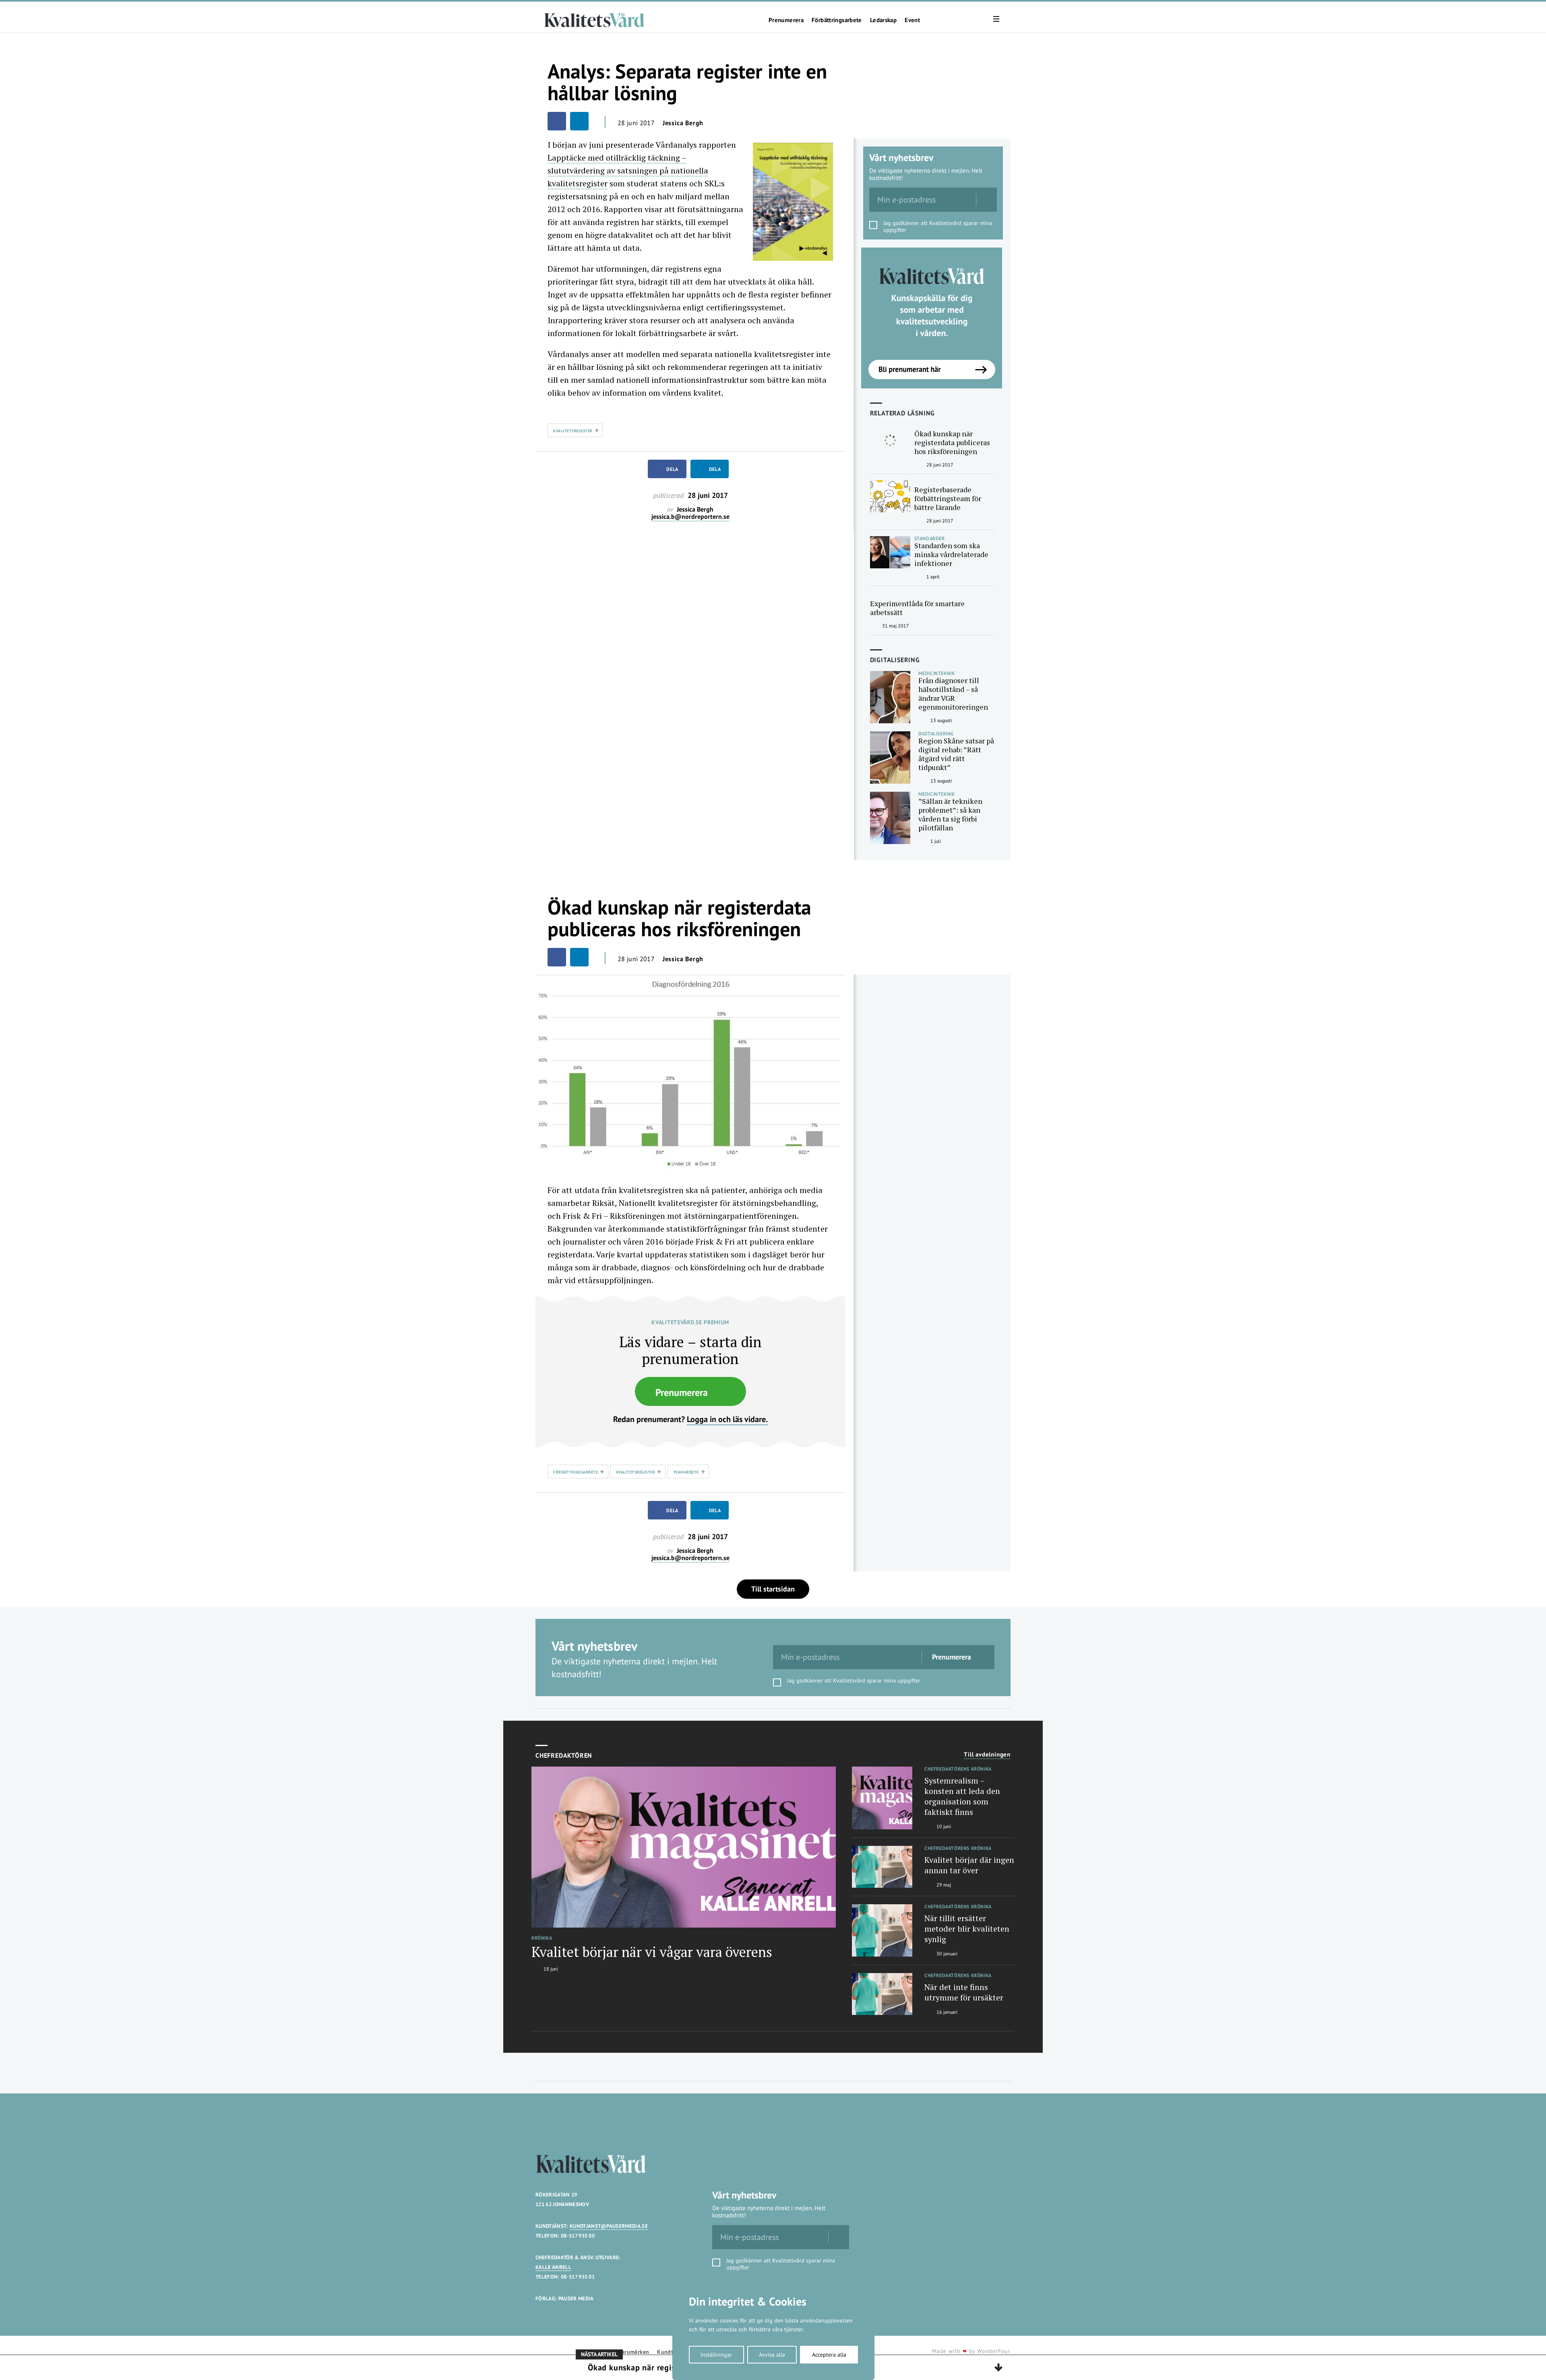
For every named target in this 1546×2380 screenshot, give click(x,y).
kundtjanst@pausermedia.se (609, 2226)
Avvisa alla (772, 2355)
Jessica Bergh (683, 123)
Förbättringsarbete (837, 20)
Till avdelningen (987, 1755)
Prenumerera (786, 20)
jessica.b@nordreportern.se (690, 517)
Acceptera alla (829, 2355)
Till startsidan (773, 1589)
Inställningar (716, 2355)
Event (912, 20)
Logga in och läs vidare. (727, 1419)
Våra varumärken (627, 2352)
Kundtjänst (672, 2352)
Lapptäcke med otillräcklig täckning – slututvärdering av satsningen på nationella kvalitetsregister (628, 170)
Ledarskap (883, 20)
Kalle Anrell (553, 2267)
